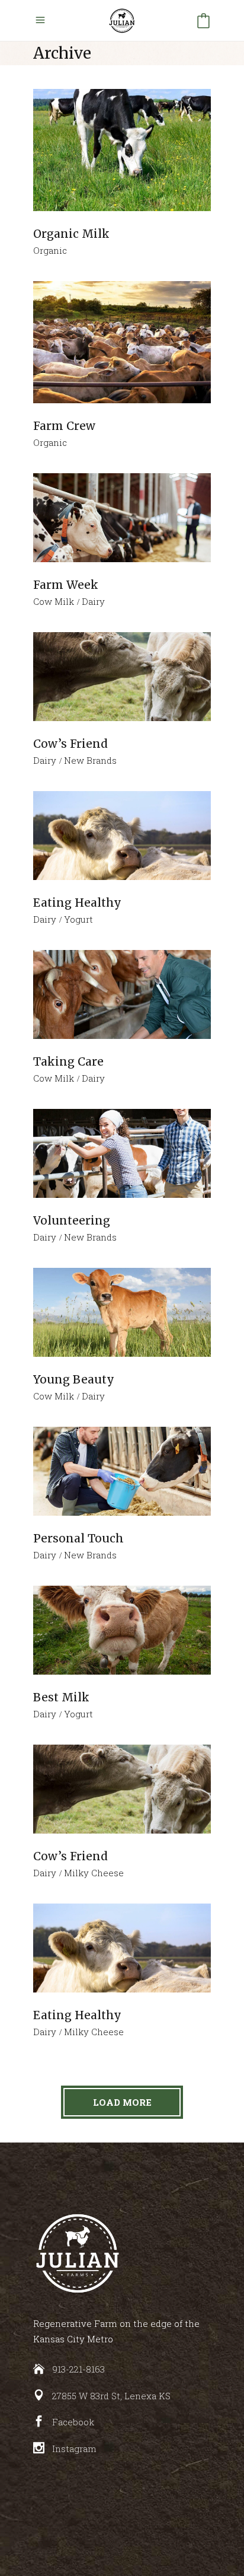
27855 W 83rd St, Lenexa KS (111, 2396)
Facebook (73, 2422)
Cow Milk (54, 601)
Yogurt (78, 919)
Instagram (74, 2449)
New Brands (90, 760)
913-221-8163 (78, 2369)
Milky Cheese (94, 1873)
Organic (50, 250)
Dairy (93, 601)
